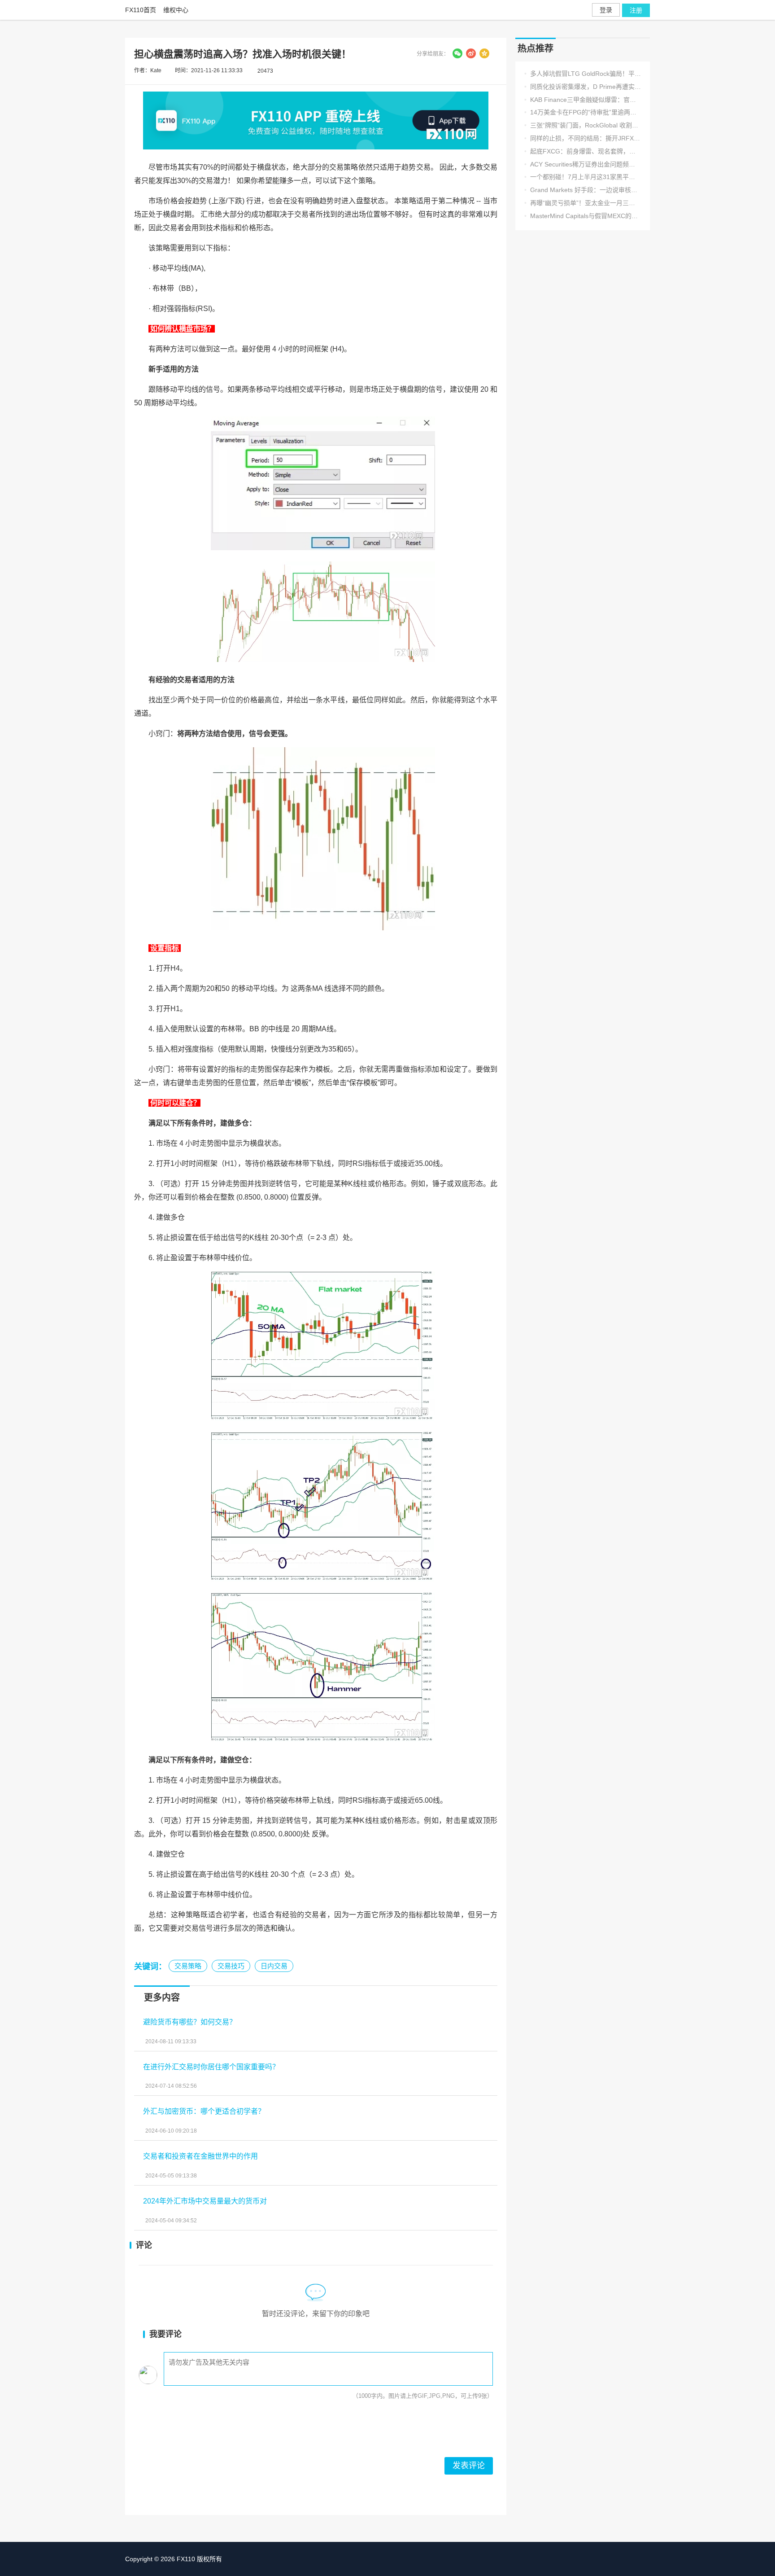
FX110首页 (141, 10)
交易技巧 (231, 1966)
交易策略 (188, 1966)
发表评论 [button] (469, 2466)
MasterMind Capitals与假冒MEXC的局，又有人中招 (583, 216)
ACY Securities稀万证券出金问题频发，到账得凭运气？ (583, 164)
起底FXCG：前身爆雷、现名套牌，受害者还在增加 (583, 151)
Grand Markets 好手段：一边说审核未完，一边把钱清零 (583, 190)
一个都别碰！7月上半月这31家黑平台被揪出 (583, 177)
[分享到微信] (457, 53)
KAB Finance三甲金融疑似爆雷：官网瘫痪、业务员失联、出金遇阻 (583, 100)
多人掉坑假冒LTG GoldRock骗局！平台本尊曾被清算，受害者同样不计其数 (583, 74)
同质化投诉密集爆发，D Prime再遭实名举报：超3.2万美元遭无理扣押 (583, 87)
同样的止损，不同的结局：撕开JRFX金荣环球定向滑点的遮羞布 (583, 138)
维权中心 (176, 10)
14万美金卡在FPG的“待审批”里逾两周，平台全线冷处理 (583, 112)
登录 (606, 10)
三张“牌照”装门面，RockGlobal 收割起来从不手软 (583, 125)
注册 (636, 10)
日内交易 (274, 1966)
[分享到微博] (471, 53)
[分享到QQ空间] (484, 53)
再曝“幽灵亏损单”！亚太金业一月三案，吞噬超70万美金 (583, 203)
